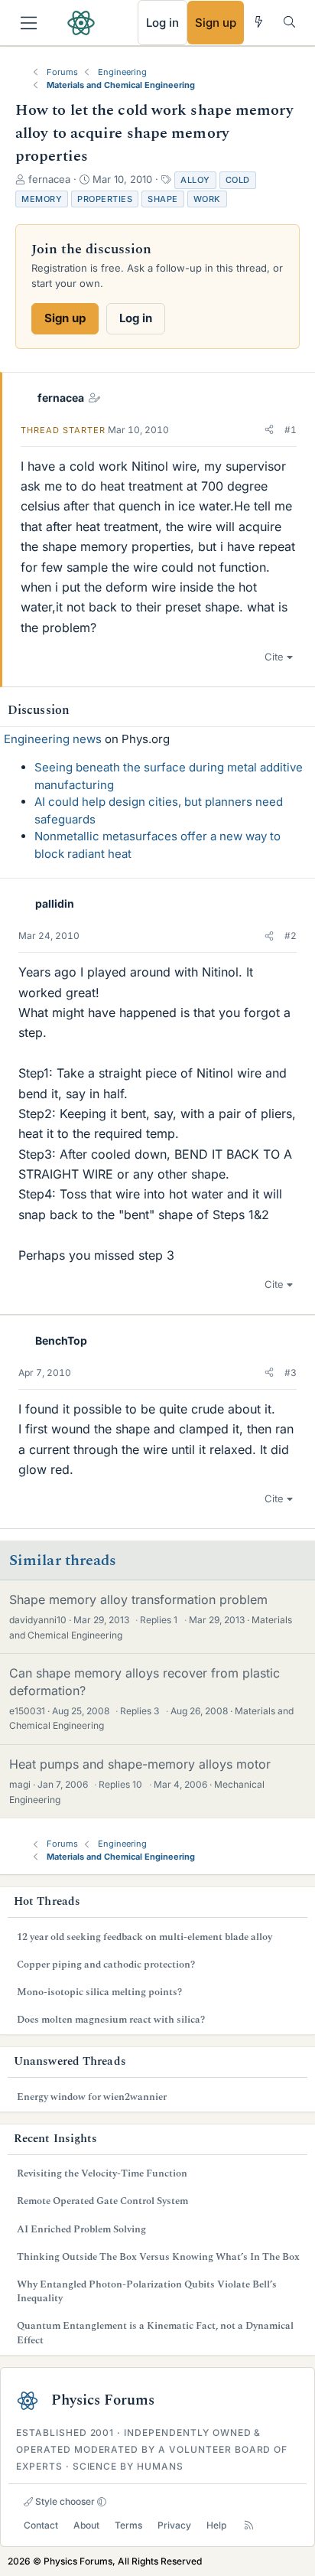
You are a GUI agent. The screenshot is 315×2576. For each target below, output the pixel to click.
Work (207, 199)
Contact (41, 2525)
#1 (291, 430)
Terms (128, 2525)
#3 (291, 1373)
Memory (42, 199)
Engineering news (53, 739)
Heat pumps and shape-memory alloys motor (140, 1764)
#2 (291, 936)
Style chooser (64, 2501)
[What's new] (259, 22)
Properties (105, 199)
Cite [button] (274, 657)
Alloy (195, 180)
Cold (238, 180)
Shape (163, 199)
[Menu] (29, 23)
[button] (269, 430)
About (86, 2525)
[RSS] (249, 2525)
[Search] (289, 22)
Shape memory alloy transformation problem (138, 1599)
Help (216, 2525)
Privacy (174, 2525)
